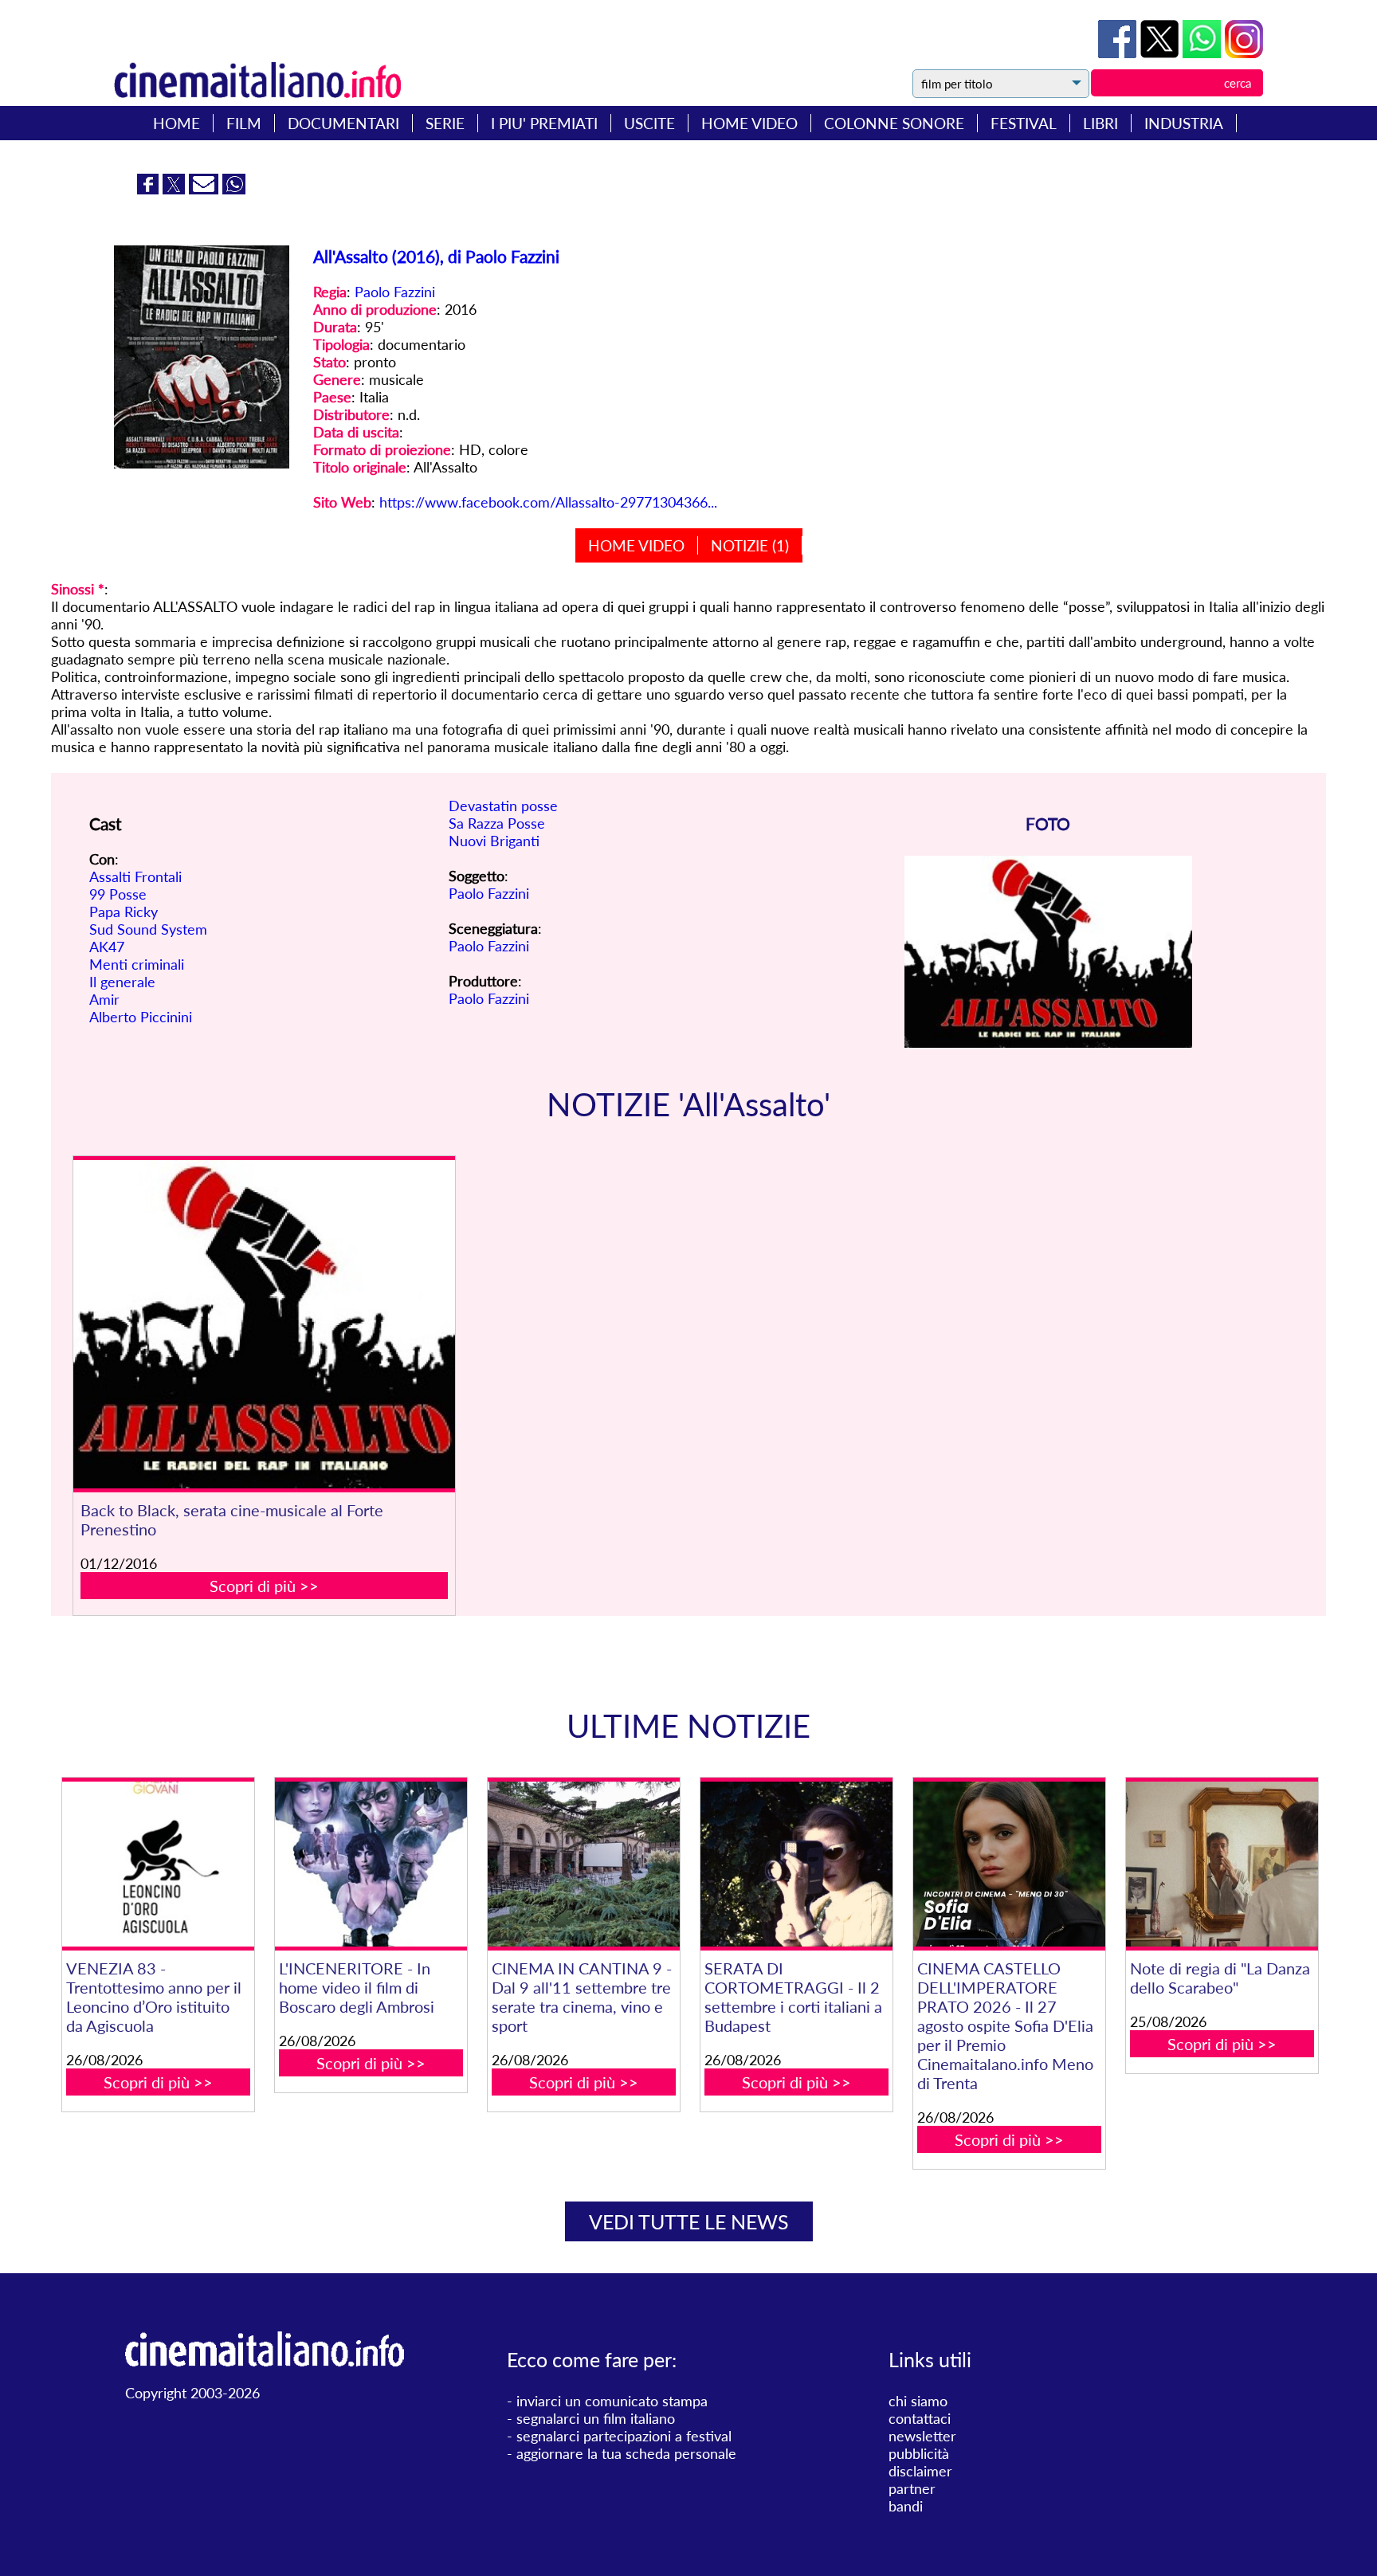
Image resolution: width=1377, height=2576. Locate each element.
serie (445, 123)
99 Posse (118, 894)
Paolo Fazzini (395, 292)
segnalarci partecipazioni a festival (624, 2436)
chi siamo (918, 2401)
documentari (343, 123)
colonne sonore (894, 123)
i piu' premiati (544, 123)
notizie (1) (750, 545)
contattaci (920, 2418)
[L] (371, 1864)
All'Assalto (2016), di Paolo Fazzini (436, 256)
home (177, 123)
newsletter (922, 2436)
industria (1184, 123)
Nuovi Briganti (494, 841)
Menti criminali (137, 964)
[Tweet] (1161, 53)
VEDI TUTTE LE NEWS (689, 2221)
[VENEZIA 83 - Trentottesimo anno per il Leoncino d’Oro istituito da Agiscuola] (158, 1864)
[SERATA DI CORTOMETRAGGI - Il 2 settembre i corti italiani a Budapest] (796, 1864)
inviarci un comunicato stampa (612, 2401)
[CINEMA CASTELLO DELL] (1009, 1864)
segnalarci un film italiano (596, 2418)
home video (749, 123)
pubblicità (919, 2453)
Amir (104, 999)
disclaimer (920, 2471)
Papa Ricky (124, 912)
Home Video (636, 545)
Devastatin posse (503, 806)
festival (1024, 123)
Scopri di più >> (264, 1586)
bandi (906, 2506)
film (244, 123)
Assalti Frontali (135, 876)
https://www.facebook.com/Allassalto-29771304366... (548, 502)
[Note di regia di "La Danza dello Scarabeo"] (1222, 1864)
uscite (649, 123)
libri (1100, 123)
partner (912, 2488)
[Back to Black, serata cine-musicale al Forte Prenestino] (265, 1325)
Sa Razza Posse (497, 823)
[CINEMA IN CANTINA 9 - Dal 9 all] (583, 1864)
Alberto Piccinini (141, 1017)
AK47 (107, 947)
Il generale (122, 982)
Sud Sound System (148, 929)
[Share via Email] (206, 189)
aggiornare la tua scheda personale (626, 2453)
